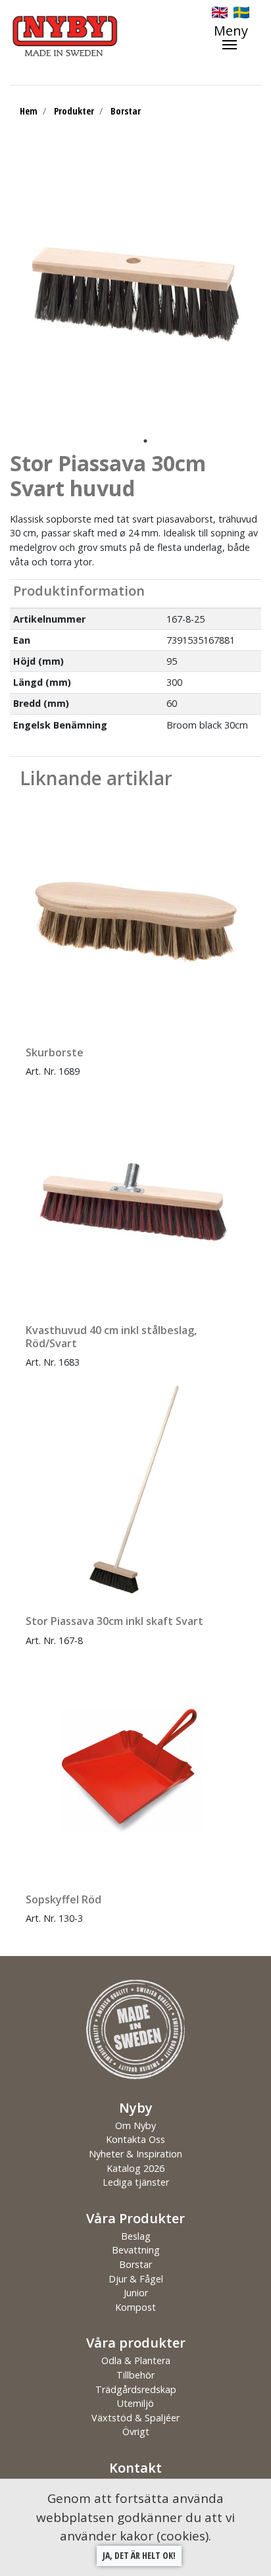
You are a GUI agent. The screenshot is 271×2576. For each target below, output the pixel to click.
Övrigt (136, 2432)
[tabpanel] (135, 292)
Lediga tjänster (136, 2182)
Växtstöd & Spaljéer (135, 2418)
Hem (29, 111)
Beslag (136, 2236)
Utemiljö (135, 2403)
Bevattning (136, 2250)
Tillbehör (135, 2375)
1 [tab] (145, 441)
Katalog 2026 (135, 2168)
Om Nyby (135, 2125)
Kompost (135, 2307)
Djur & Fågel (136, 2279)
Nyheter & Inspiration (135, 2154)
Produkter (74, 111)
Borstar (126, 111)
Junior (136, 2293)
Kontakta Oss (135, 2139)
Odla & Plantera (136, 2360)
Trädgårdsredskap (136, 2389)
